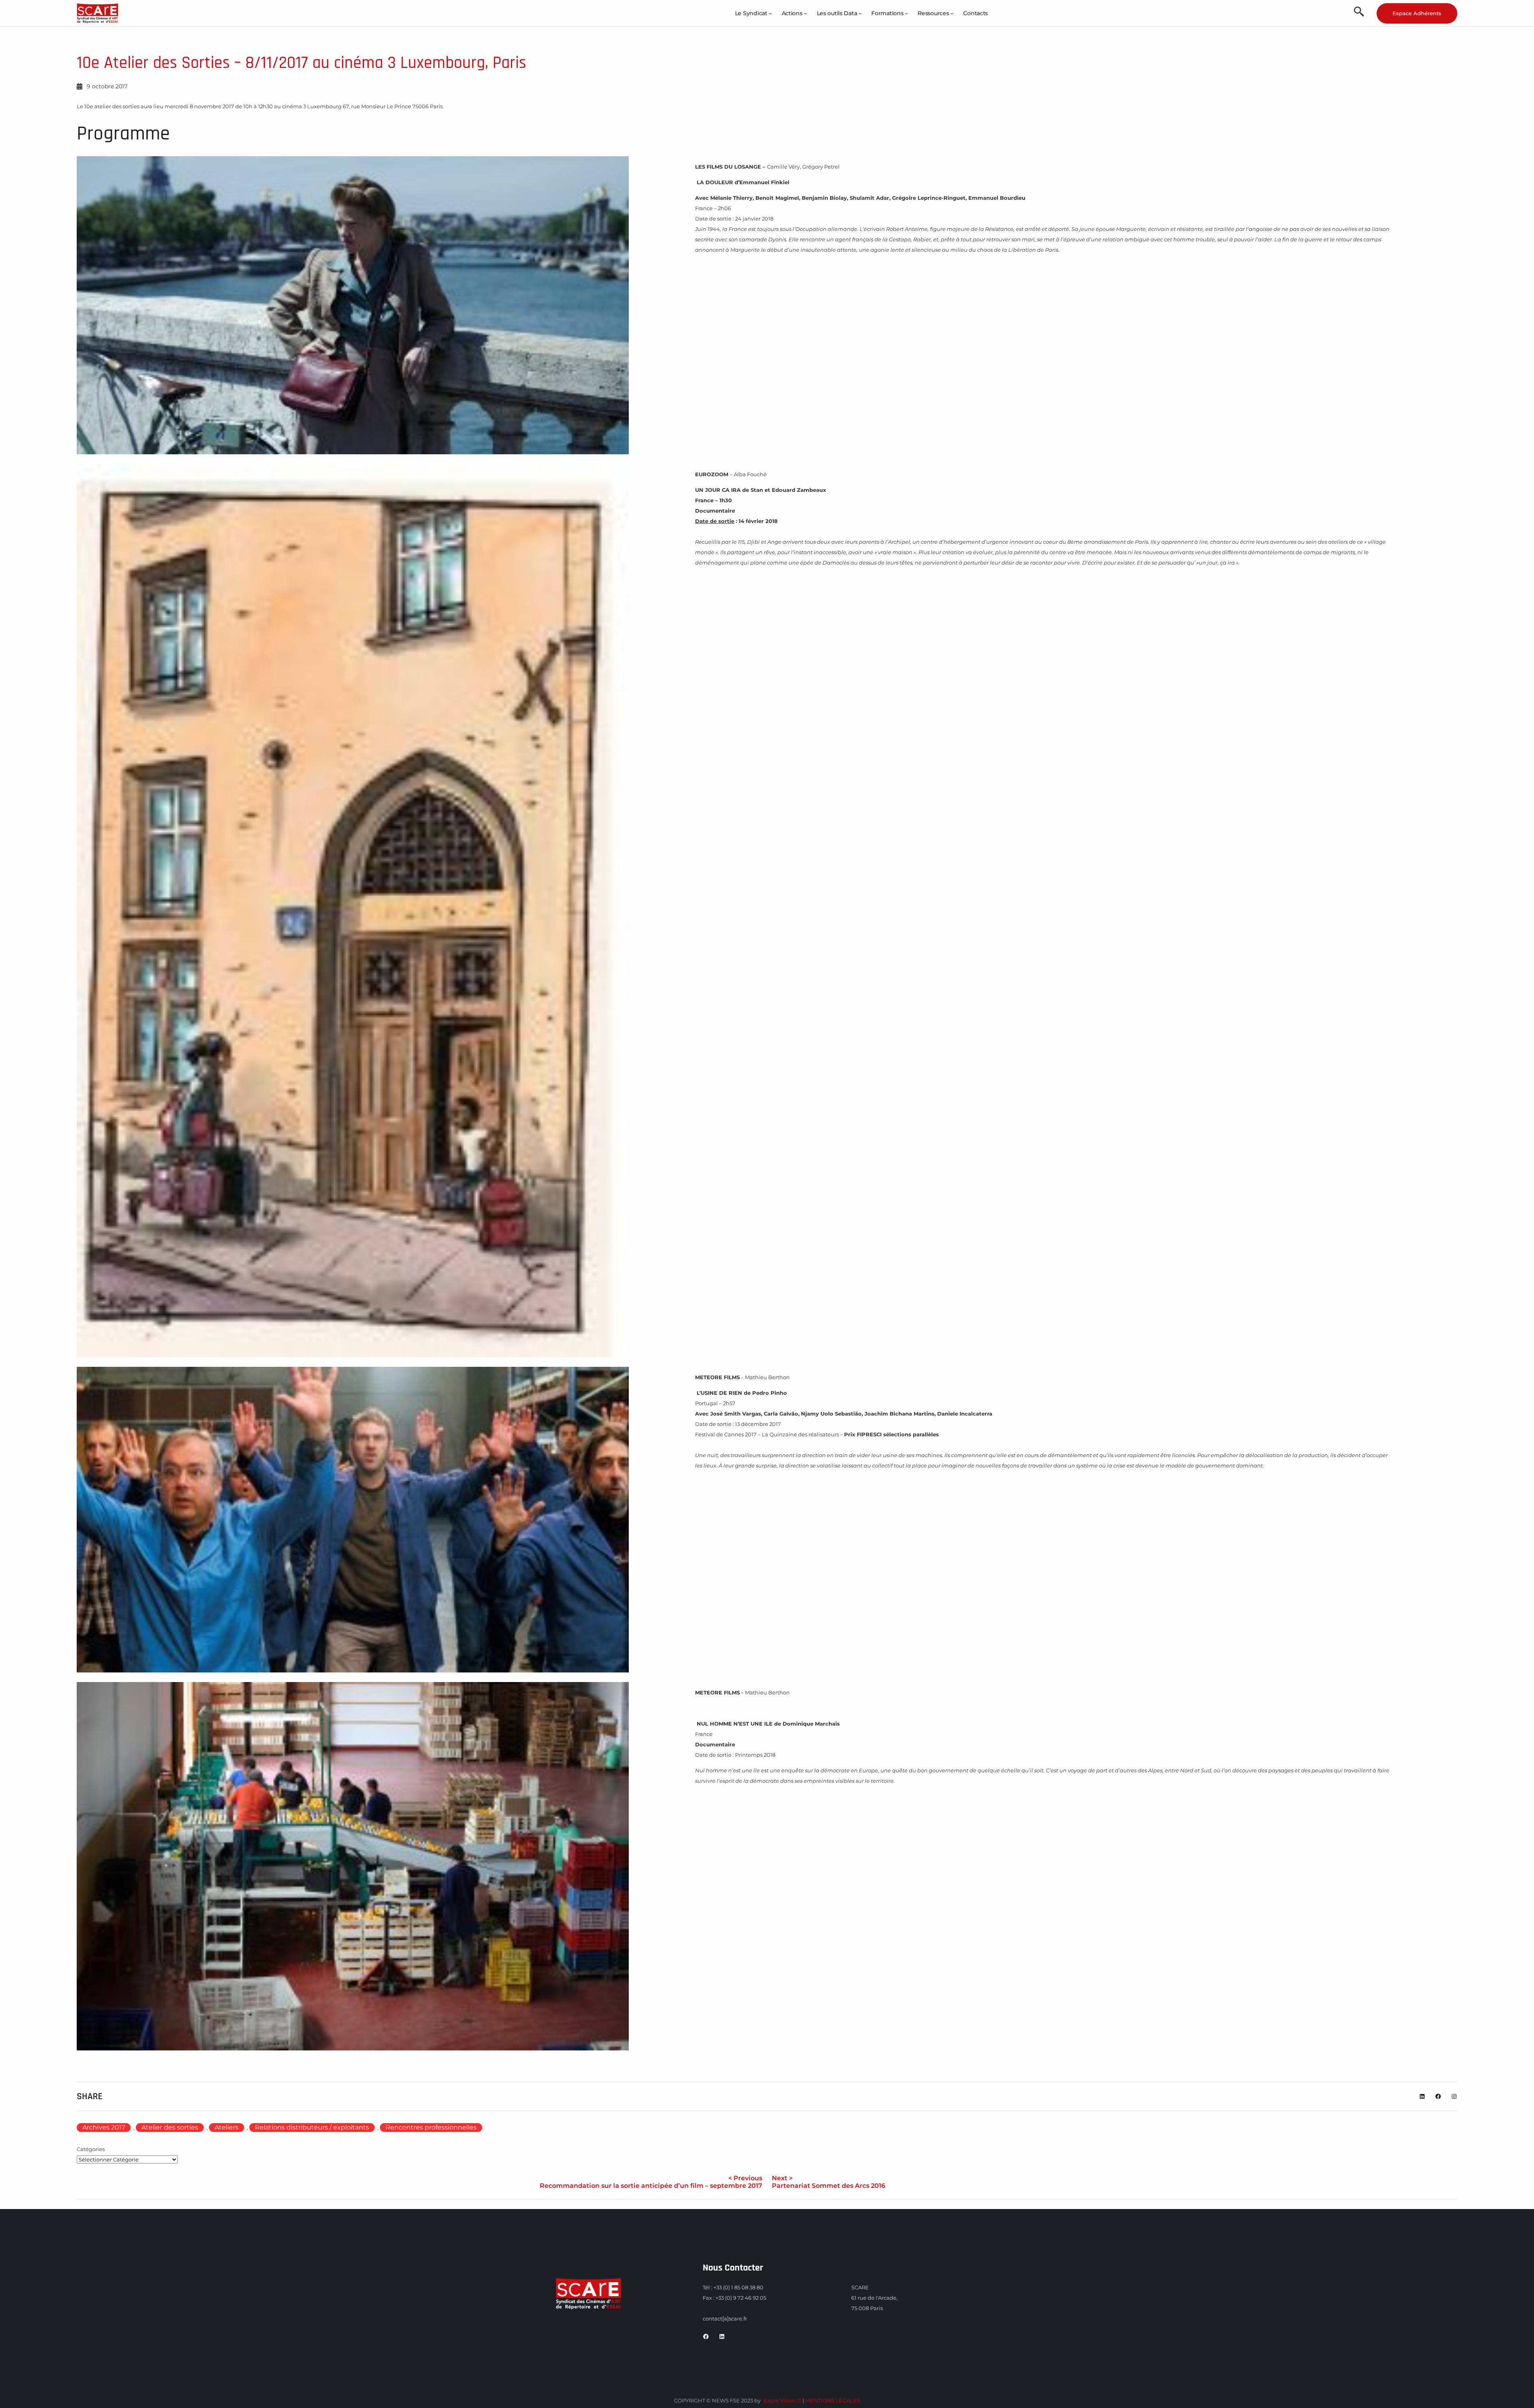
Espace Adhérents (1417, 13)
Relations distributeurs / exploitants (312, 2127)
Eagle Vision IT (782, 2400)
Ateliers (227, 2127)
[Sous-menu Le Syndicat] (770, 13)
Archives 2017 (104, 2127)
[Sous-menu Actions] (805, 13)
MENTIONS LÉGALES (833, 2400)
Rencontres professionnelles (431, 2127)
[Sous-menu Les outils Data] (860, 13)
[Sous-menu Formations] (906, 13)
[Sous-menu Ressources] (952, 13)
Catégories (91, 2149)
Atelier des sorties (170, 2127)
